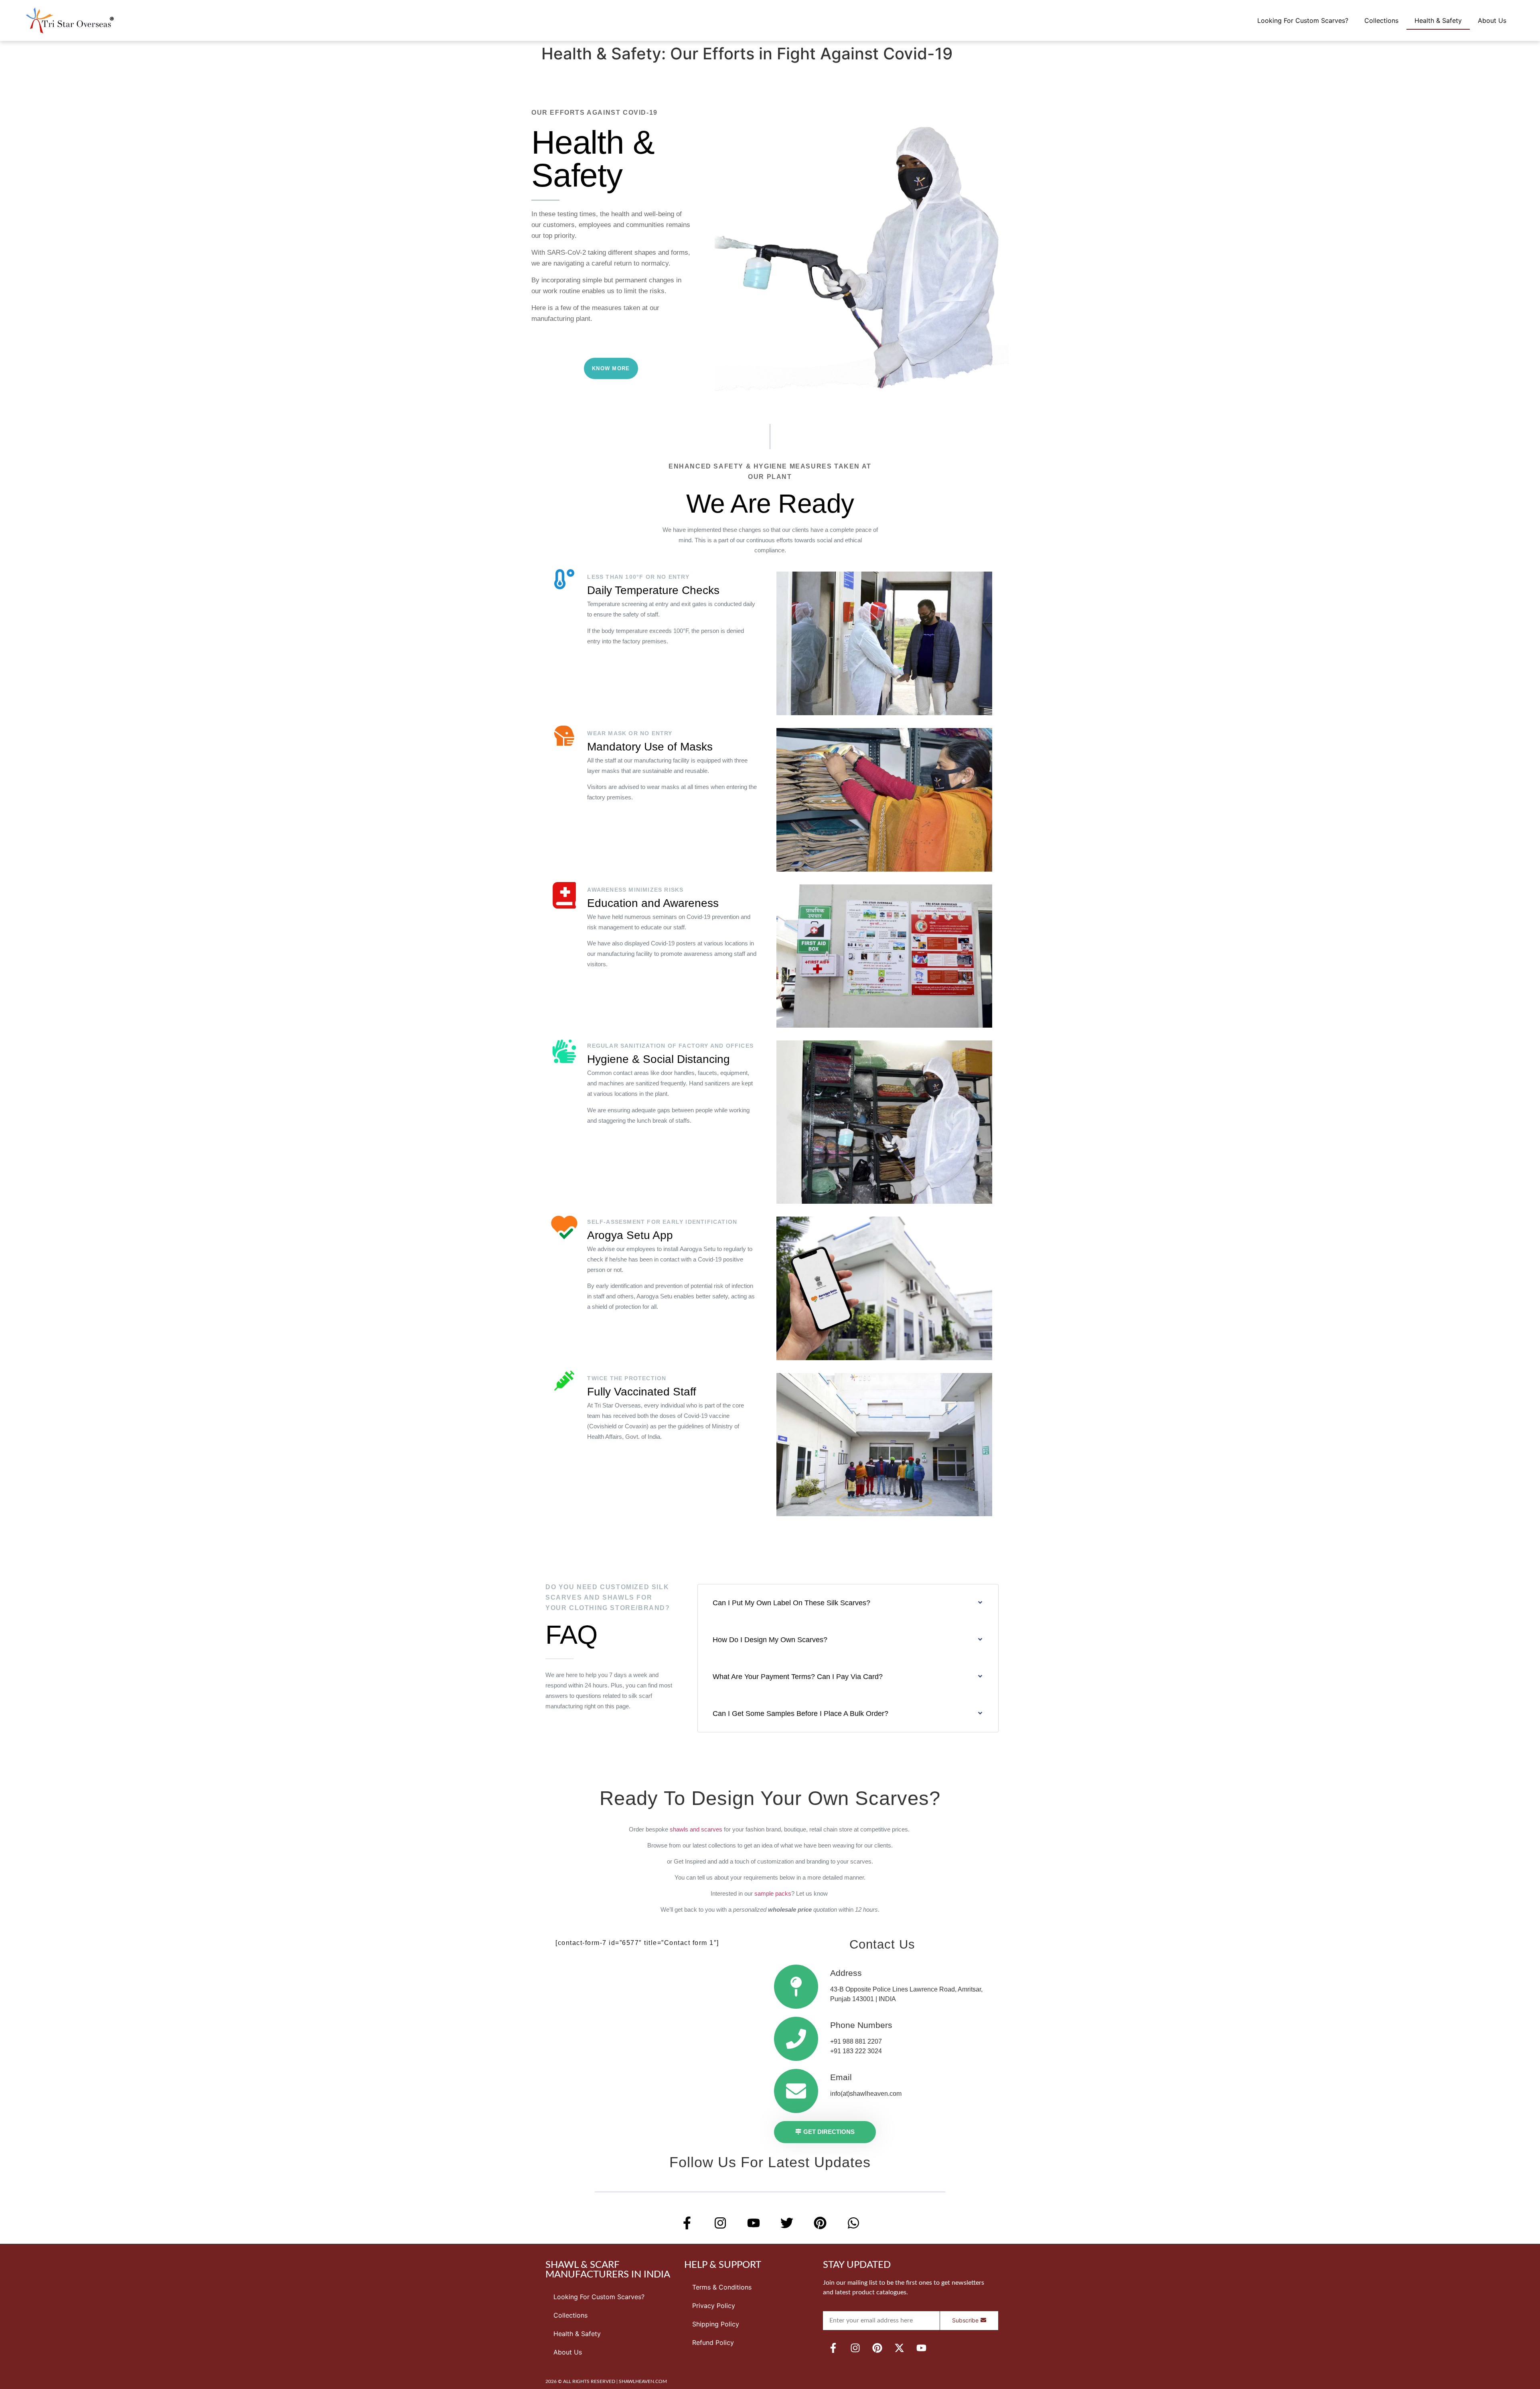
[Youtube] (754, 2223)
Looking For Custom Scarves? (1303, 20)
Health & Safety (1438, 20)
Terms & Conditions (722, 2287)
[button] (848, 1603)
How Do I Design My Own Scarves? (770, 1640)
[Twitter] (787, 2223)
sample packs (773, 1893)
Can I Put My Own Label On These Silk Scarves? (791, 1603)
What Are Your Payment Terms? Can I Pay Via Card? (798, 1677)
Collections (1381, 20)
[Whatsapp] (853, 2223)
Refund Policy (713, 2342)
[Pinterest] (820, 2223)
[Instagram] (720, 2223)
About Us (1492, 20)
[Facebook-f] (687, 2223)
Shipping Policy (716, 2324)
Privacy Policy (714, 2306)
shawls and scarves (696, 1829)
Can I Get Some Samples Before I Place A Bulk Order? (800, 1714)
